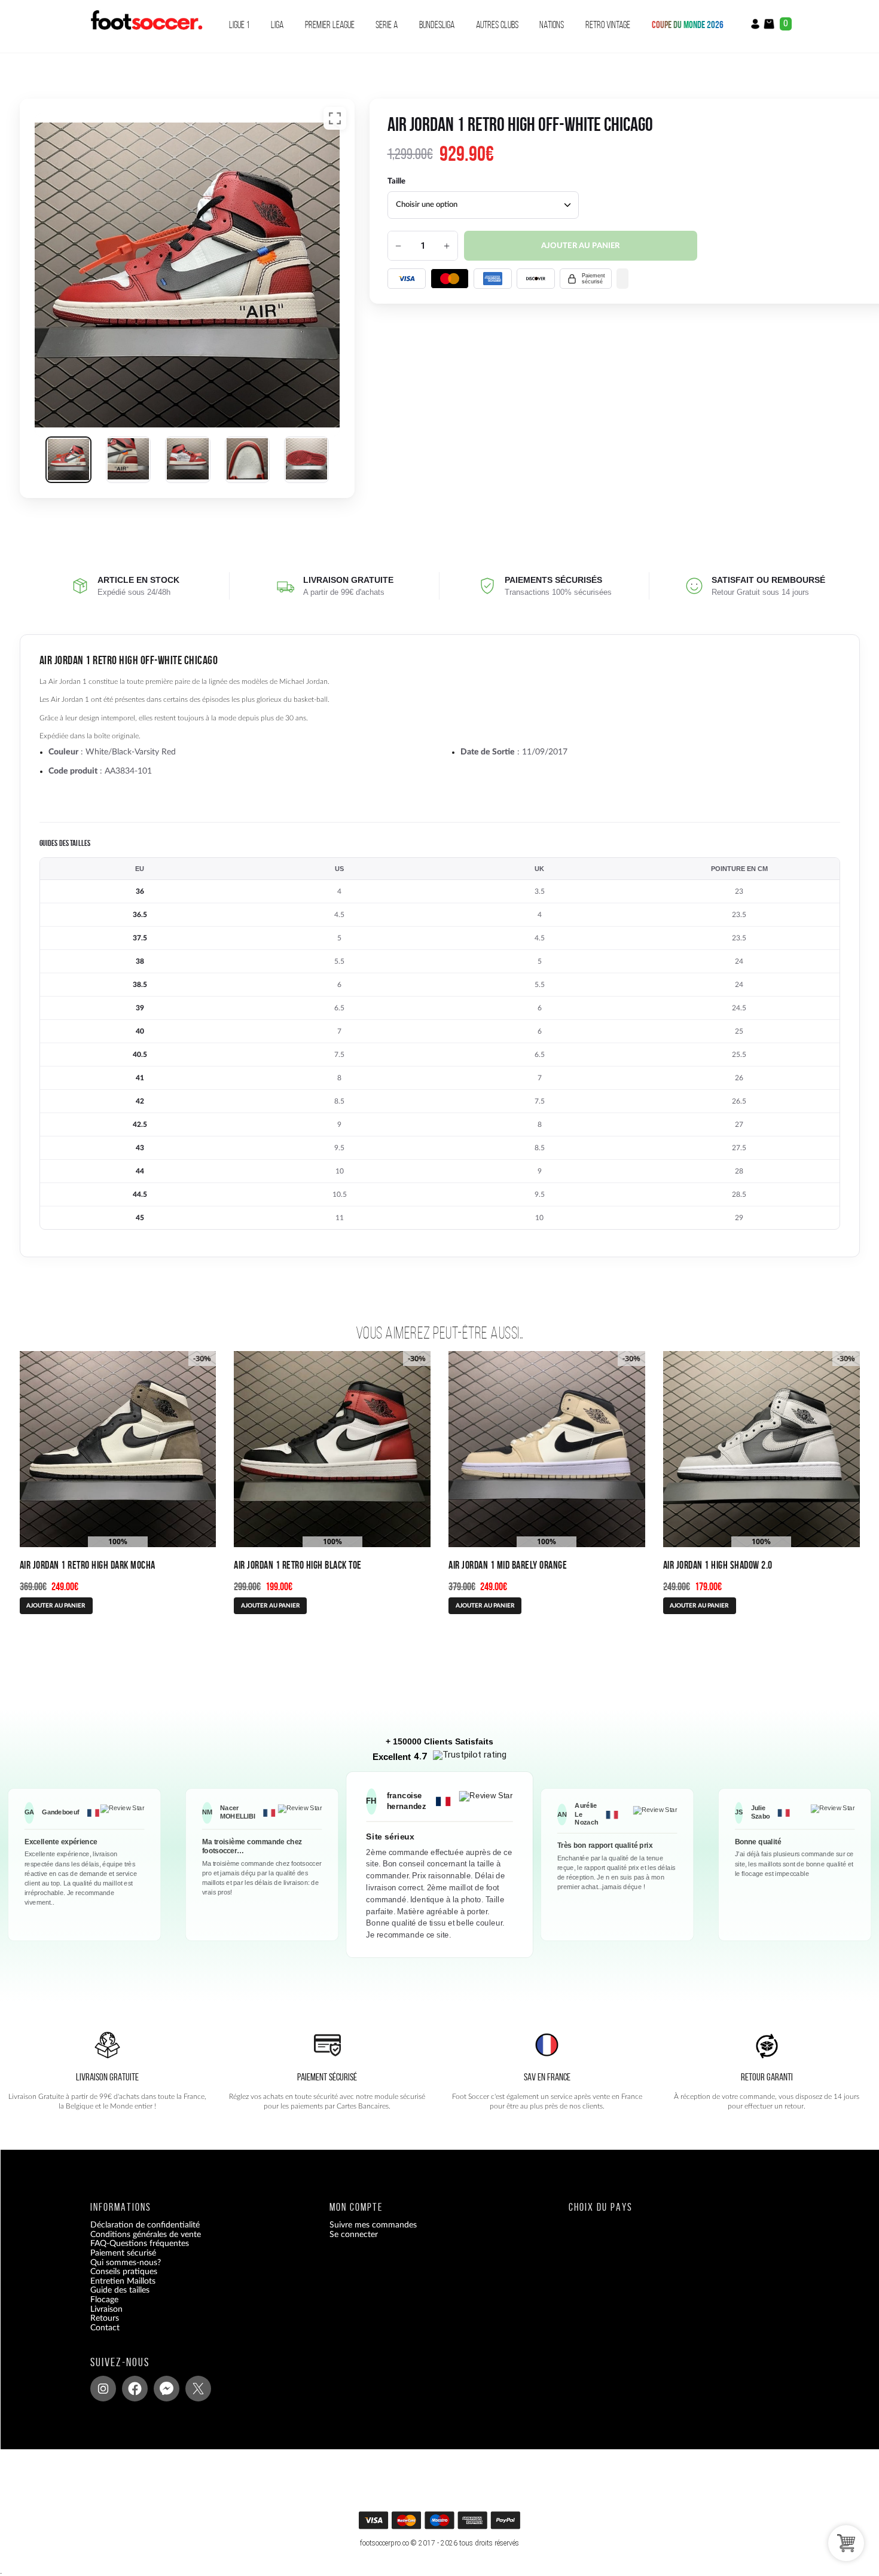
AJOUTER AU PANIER (56, 1606)
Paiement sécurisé (123, 2253)
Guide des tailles (120, 2291)
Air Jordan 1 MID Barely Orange (508, 1565)
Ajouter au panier (581, 246)
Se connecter (354, 2235)
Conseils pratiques (124, 2272)
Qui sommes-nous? (126, 2263)
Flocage (104, 2300)
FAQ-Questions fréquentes (140, 2244)
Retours (105, 2318)
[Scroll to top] (441, 2524)
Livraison (106, 2309)
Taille (396, 181)
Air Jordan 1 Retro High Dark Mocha (88, 1565)
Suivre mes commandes (373, 2225)
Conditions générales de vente (146, 2235)
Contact (105, 2328)
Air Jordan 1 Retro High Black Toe (298, 1565)
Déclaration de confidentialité (145, 2225)
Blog (98, 2337)
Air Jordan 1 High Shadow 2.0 (718, 1565)
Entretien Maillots (123, 2281)
